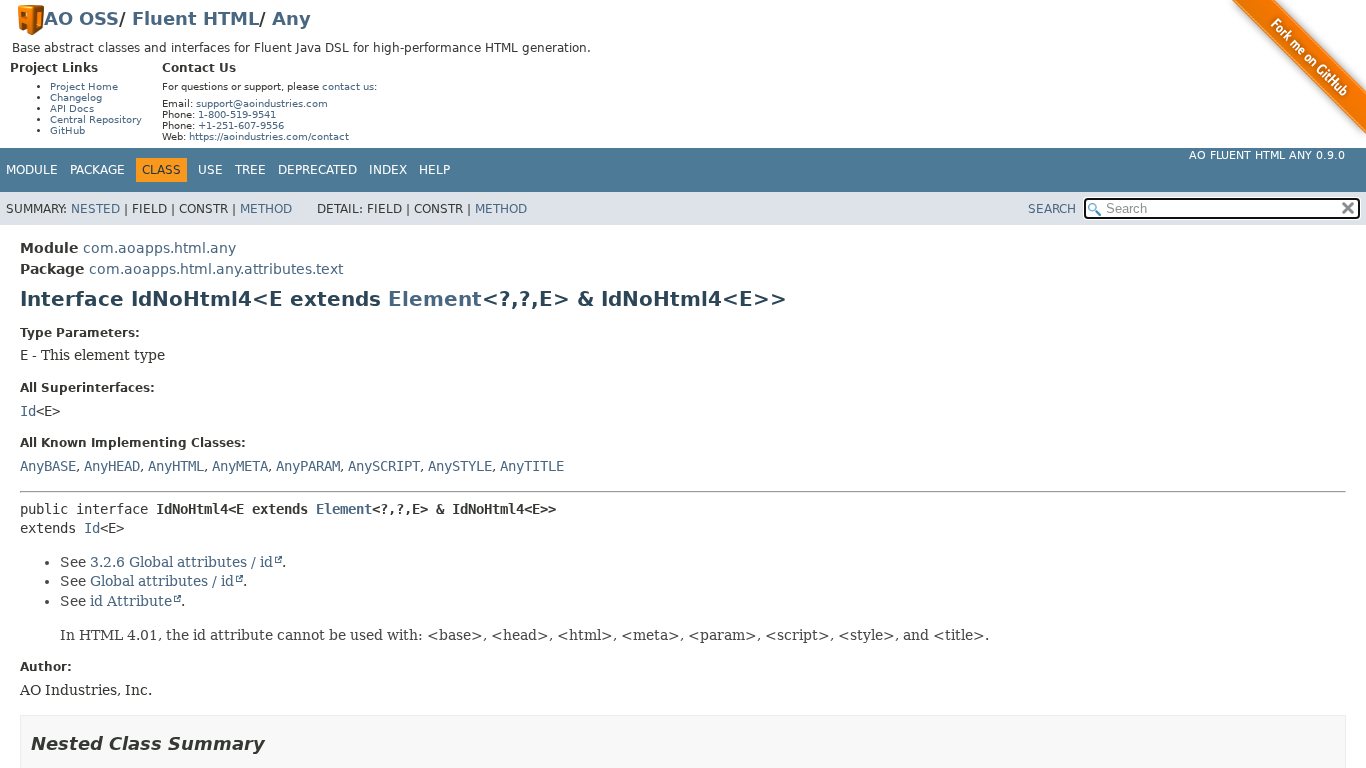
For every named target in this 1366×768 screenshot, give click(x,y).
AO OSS (81, 18)
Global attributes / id (162, 581)
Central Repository (96, 119)
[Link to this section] (279, 743)
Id (28, 411)
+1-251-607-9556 (241, 125)
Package (97, 170)
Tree (250, 170)
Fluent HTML (195, 18)
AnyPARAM (308, 466)
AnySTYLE (460, 466)
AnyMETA (240, 466)
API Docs (72, 108)
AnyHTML (176, 466)
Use (210, 170)
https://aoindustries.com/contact (269, 136)
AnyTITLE (532, 466)
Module (32, 170)
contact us (348, 86)
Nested (95, 209)
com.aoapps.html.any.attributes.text (216, 269)
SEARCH (1052, 209)
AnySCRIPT (384, 466)
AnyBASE (48, 466)
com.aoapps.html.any (159, 248)
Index (388, 170)
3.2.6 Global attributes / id (181, 562)
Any (291, 18)
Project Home (84, 86)
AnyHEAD (112, 466)
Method (266, 209)
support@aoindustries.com (262, 103)
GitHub (67, 130)
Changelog (76, 97)
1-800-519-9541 (237, 114)
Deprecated (317, 170)
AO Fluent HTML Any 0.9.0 (1267, 155)
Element (435, 299)
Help (434, 170)
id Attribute (131, 601)
